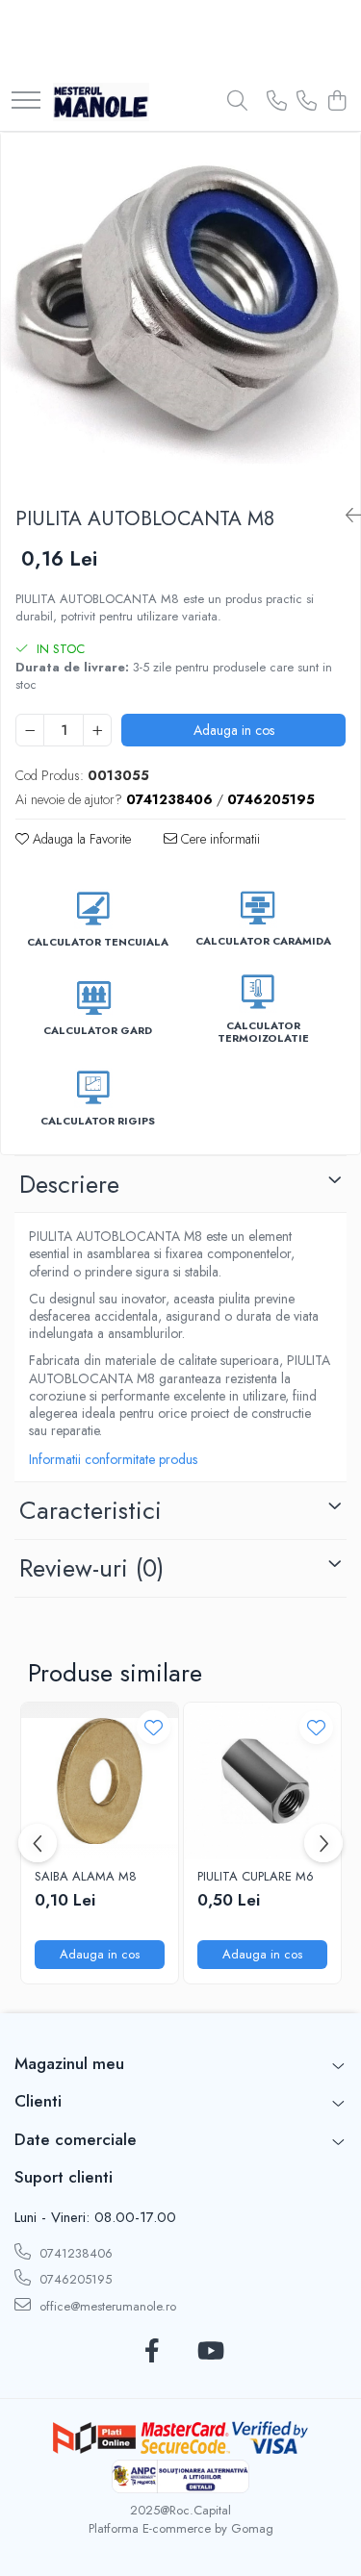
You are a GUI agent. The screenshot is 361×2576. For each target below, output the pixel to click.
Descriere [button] (69, 1184)
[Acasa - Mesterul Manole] (101, 102)
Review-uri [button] (91, 1568)
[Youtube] (209, 2352)
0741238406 (74, 2253)
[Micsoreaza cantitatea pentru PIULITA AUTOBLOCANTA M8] (30, 730)
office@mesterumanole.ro (106, 2306)
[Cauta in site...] (237, 102)
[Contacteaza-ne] (277, 102)
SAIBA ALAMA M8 (86, 1877)
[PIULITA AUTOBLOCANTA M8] (180, 312)
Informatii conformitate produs (113, 1459)
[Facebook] (153, 2352)
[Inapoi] (346, 516)
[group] (180, 312)
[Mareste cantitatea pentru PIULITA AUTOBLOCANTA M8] (97, 730)
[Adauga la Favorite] (154, 1727)
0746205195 (74, 2279)
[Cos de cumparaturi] (336, 102)
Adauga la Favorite (80, 839)
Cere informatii (219, 839)
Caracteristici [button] (90, 1510)
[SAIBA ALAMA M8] (100, 1781)
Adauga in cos (234, 730)
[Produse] (26, 101)
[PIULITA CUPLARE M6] (262, 1781)
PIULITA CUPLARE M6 (256, 1877)
